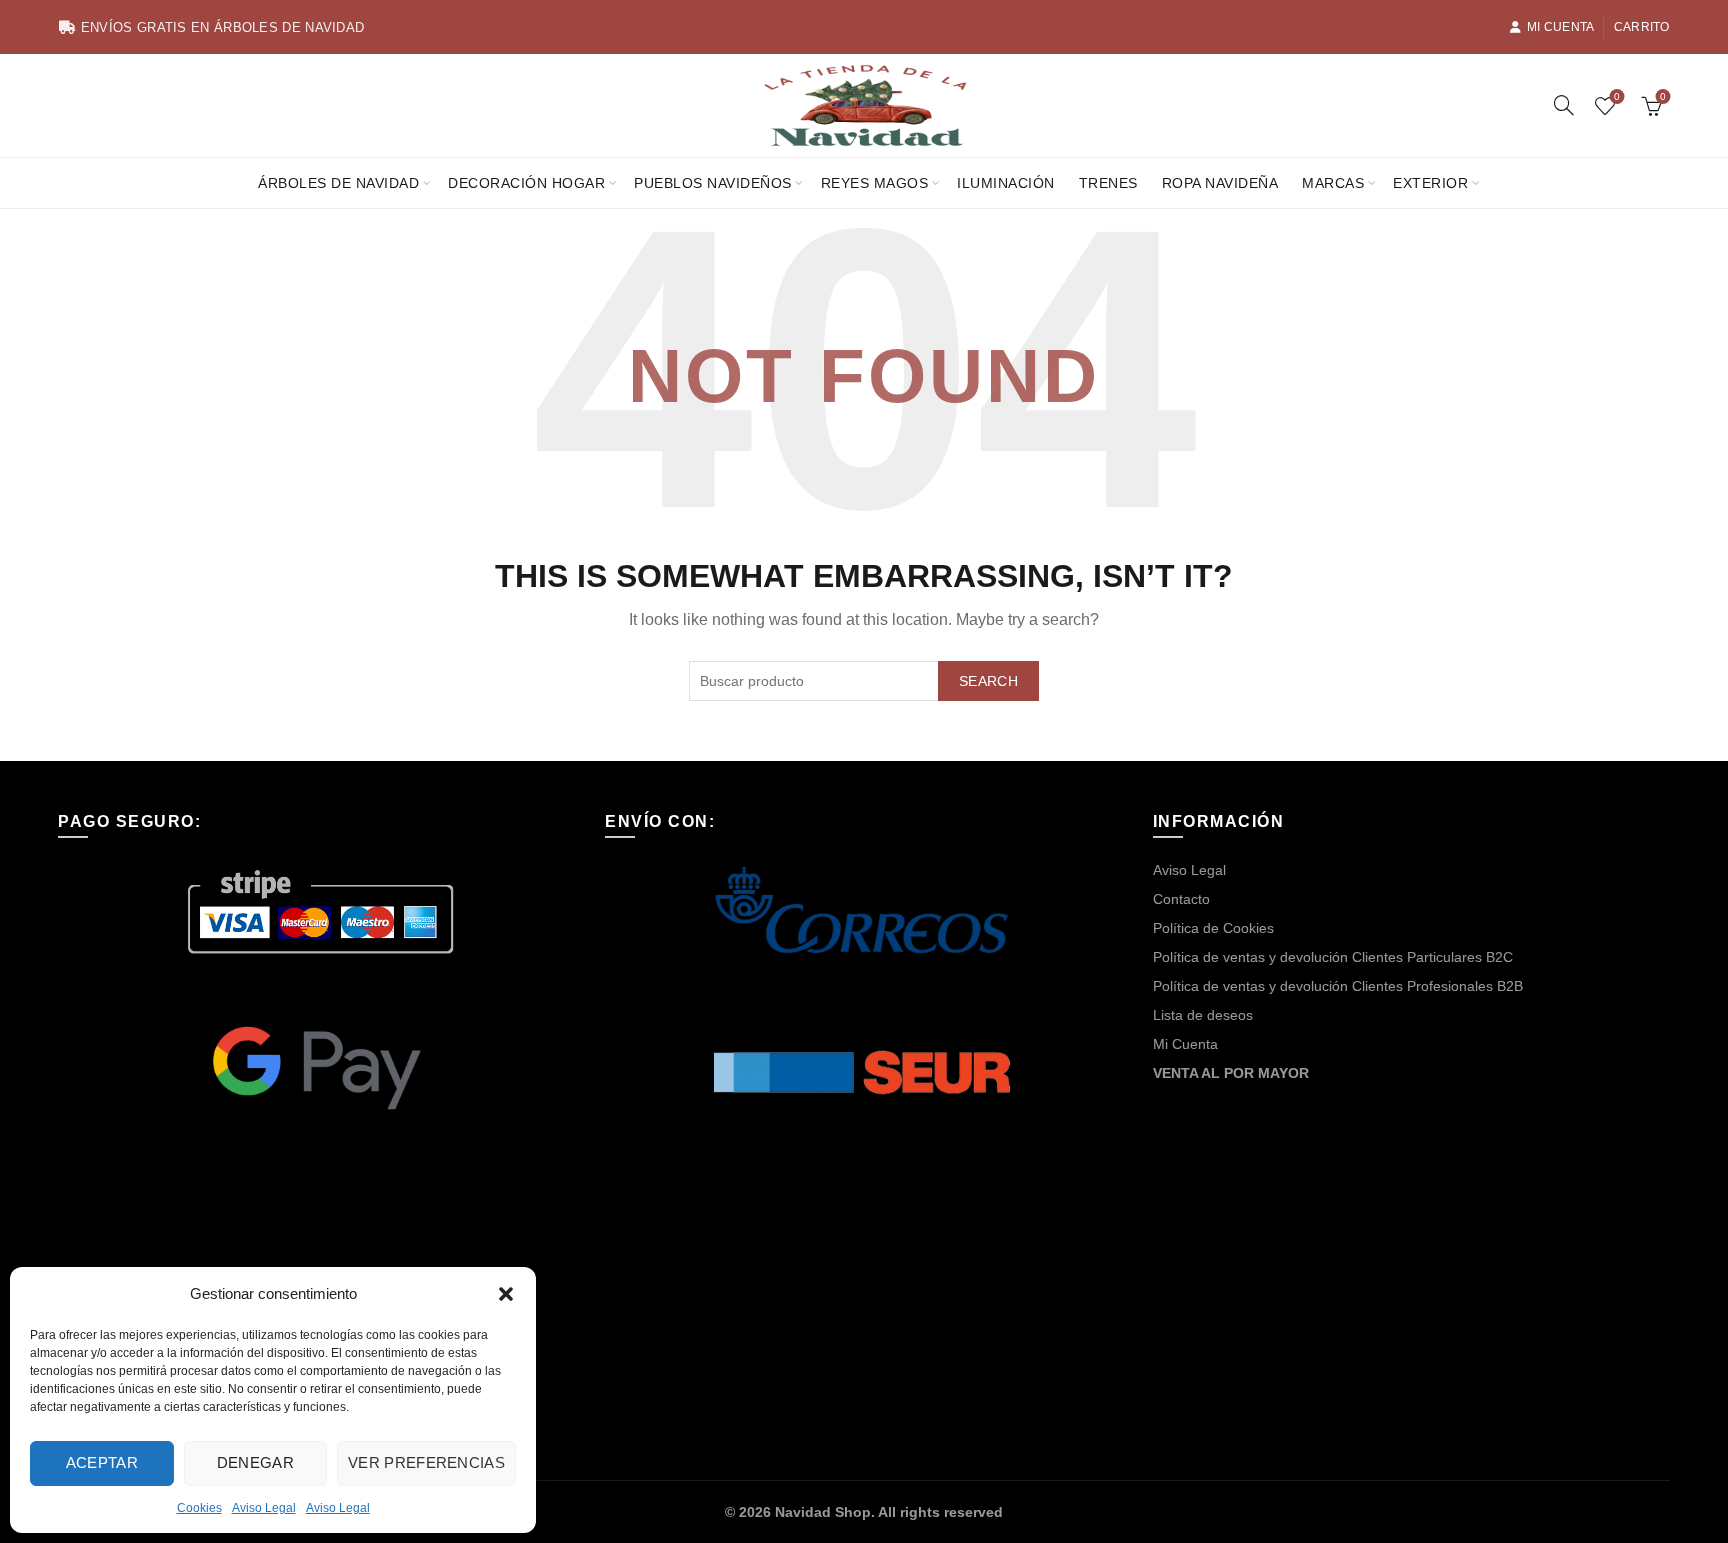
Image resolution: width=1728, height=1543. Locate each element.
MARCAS (1333, 183)
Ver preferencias (426, 1462)
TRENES (1108, 183)
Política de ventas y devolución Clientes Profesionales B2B (1338, 986)
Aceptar (102, 1462)
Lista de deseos (1203, 1015)
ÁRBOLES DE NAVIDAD (338, 183)
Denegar (255, 1462)
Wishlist (1617, 96)
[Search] (1564, 105)
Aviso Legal (264, 1508)
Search (988, 681)
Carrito (1642, 27)
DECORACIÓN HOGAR (526, 183)
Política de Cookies (1213, 928)
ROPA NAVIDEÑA (1220, 183)
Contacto (1181, 899)
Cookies (199, 1508)
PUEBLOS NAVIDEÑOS (713, 183)
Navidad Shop (823, 1512)
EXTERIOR (1430, 183)
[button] (506, 1294)
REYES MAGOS (875, 183)
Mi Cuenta (1561, 27)
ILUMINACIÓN (1006, 183)
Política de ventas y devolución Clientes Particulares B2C (1333, 957)
